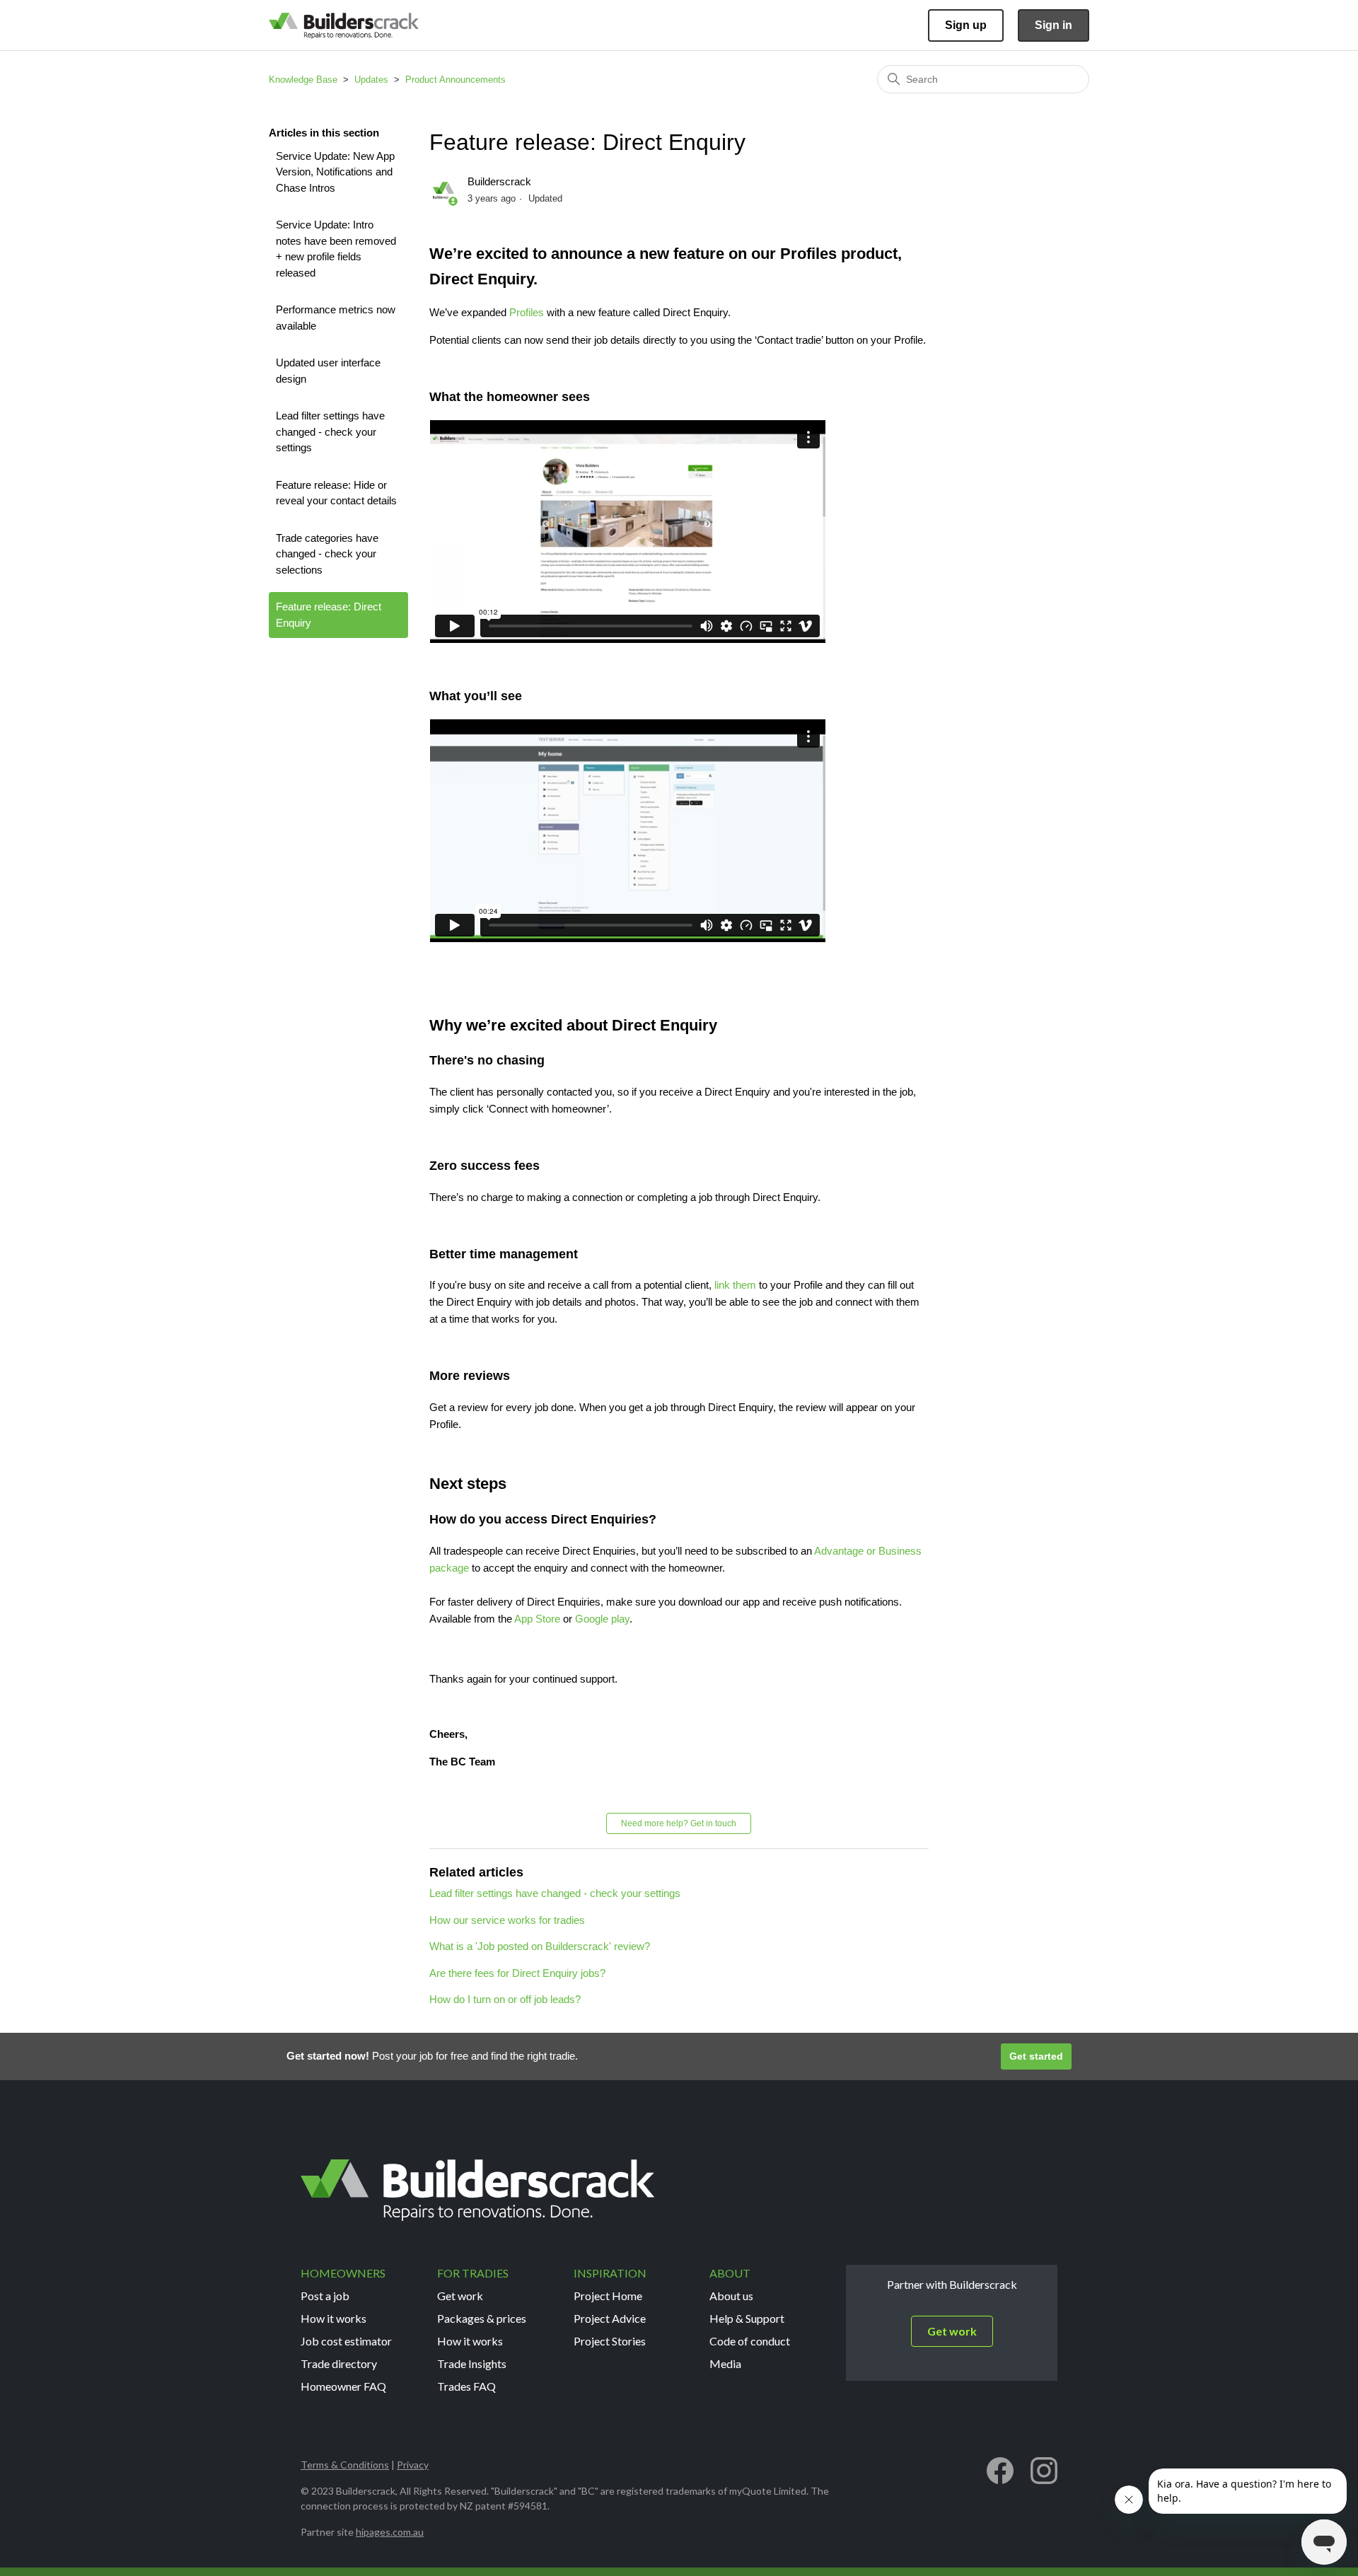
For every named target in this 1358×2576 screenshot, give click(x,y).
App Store (537, 1619)
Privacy (413, 2465)
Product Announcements (455, 80)
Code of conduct (750, 2341)
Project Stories (610, 2341)
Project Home (608, 2296)
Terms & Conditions (345, 2465)
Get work (460, 2296)
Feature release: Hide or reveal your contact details (336, 493)
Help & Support (747, 2318)
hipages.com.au (390, 2532)
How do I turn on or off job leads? (505, 1999)
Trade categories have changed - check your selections (327, 554)
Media (725, 2363)
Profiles (527, 312)
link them (735, 1285)
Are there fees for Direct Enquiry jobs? (517, 1973)
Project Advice (610, 2318)
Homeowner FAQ (343, 2386)
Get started (1036, 2056)
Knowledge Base (303, 80)
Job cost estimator (346, 2341)
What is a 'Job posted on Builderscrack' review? (540, 1946)
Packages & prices (482, 2318)
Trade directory (339, 2363)
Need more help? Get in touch (679, 1823)
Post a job (325, 2296)
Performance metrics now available (336, 318)
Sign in (1054, 25)
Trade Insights (472, 2363)
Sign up (966, 25)
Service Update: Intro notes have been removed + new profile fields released (336, 249)
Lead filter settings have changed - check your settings (330, 431)
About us (731, 2296)
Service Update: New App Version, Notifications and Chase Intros (335, 172)
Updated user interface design (328, 371)
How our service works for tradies (507, 1920)
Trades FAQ (466, 2386)
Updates (371, 80)
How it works (333, 2318)
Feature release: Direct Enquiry (329, 615)
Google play (602, 1619)
